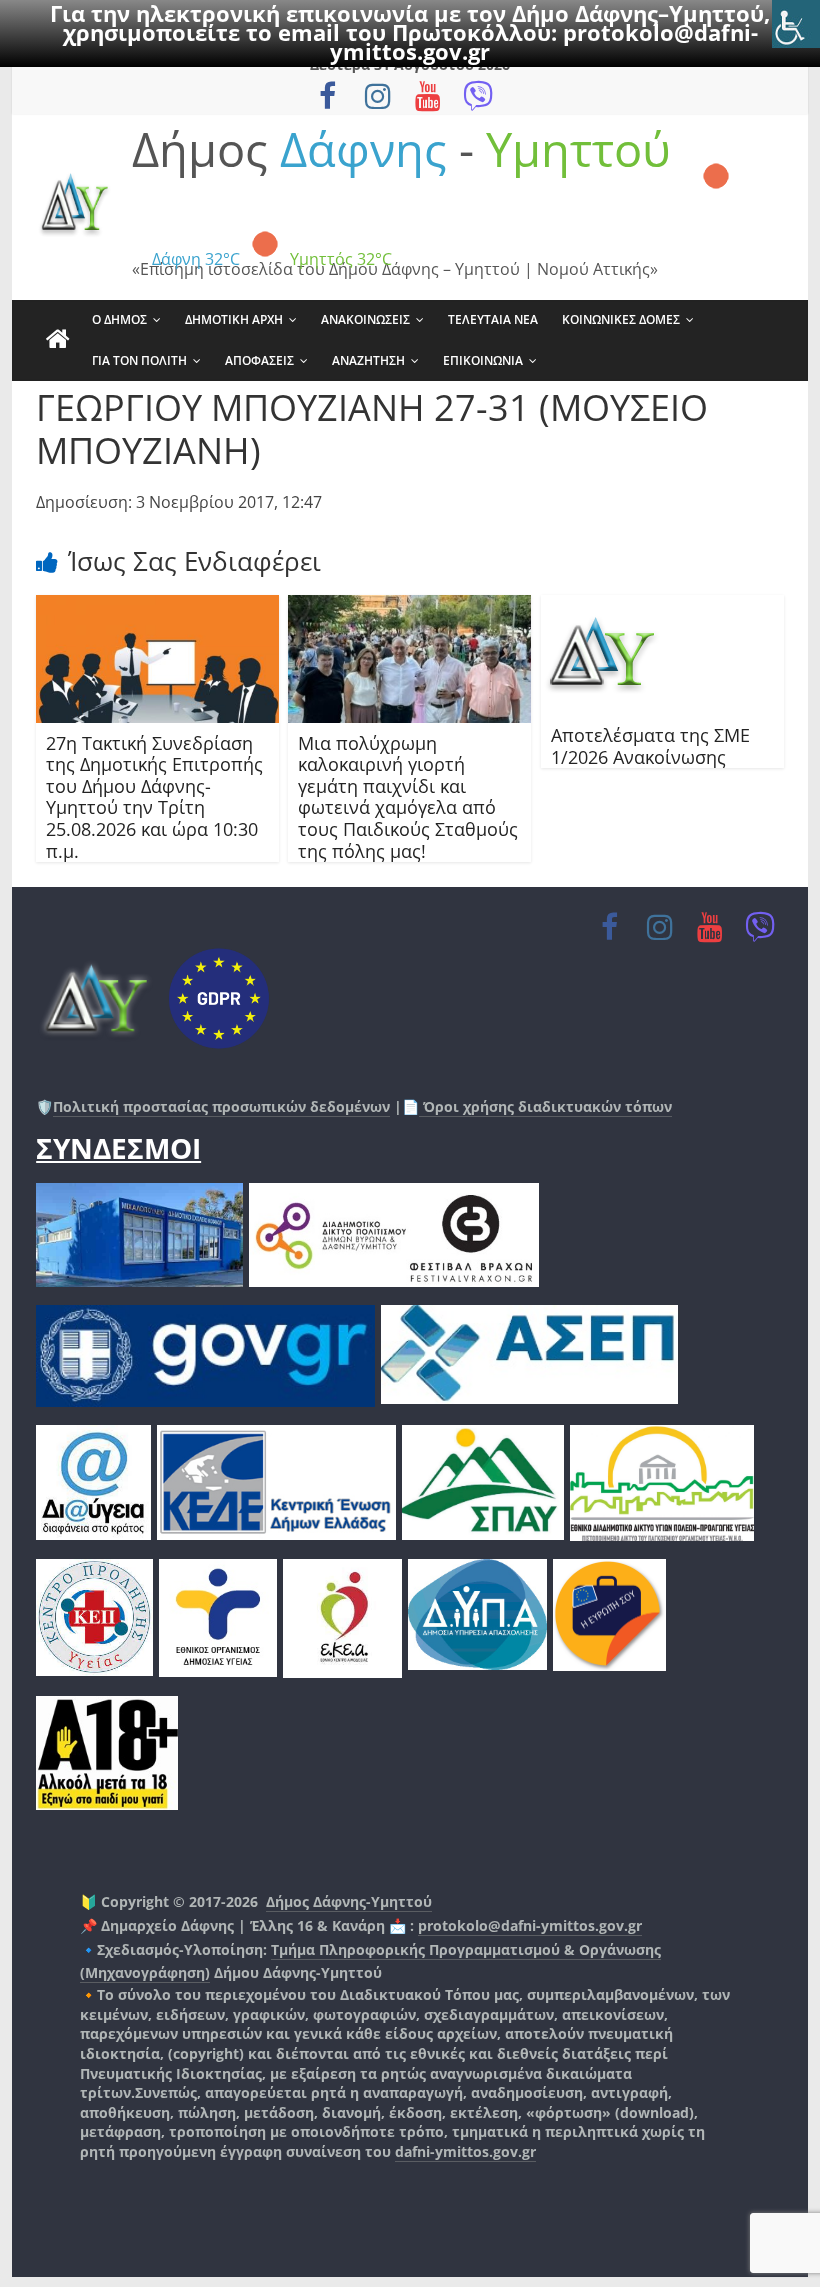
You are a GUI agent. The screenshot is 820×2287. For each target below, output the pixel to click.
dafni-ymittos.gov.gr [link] (465, 2151)
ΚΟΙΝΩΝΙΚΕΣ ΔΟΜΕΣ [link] (621, 319)
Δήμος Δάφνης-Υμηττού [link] (349, 1901)
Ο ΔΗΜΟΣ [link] (119, 319)
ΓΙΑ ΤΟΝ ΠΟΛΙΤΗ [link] (139, 360)
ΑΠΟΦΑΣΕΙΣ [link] (259, 360)
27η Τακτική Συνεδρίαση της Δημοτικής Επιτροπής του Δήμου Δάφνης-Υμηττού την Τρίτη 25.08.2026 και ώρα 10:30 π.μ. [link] (154, 797)
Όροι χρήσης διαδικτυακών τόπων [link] (545, 1106)
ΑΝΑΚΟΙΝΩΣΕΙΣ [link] (365, 319)
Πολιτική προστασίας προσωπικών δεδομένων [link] (221, 1106)
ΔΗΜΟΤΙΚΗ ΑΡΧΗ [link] (234, 319)
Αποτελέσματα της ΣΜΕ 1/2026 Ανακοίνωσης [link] (650, 746)
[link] (796, 24)
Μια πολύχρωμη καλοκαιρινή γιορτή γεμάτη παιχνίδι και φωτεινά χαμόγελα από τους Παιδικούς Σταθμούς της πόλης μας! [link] (408, 797)
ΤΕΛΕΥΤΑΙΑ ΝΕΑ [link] (493, 319)
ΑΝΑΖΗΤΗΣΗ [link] (368, 360)
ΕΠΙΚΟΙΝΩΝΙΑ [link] (483, 360)
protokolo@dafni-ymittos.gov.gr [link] (530, 1925)
